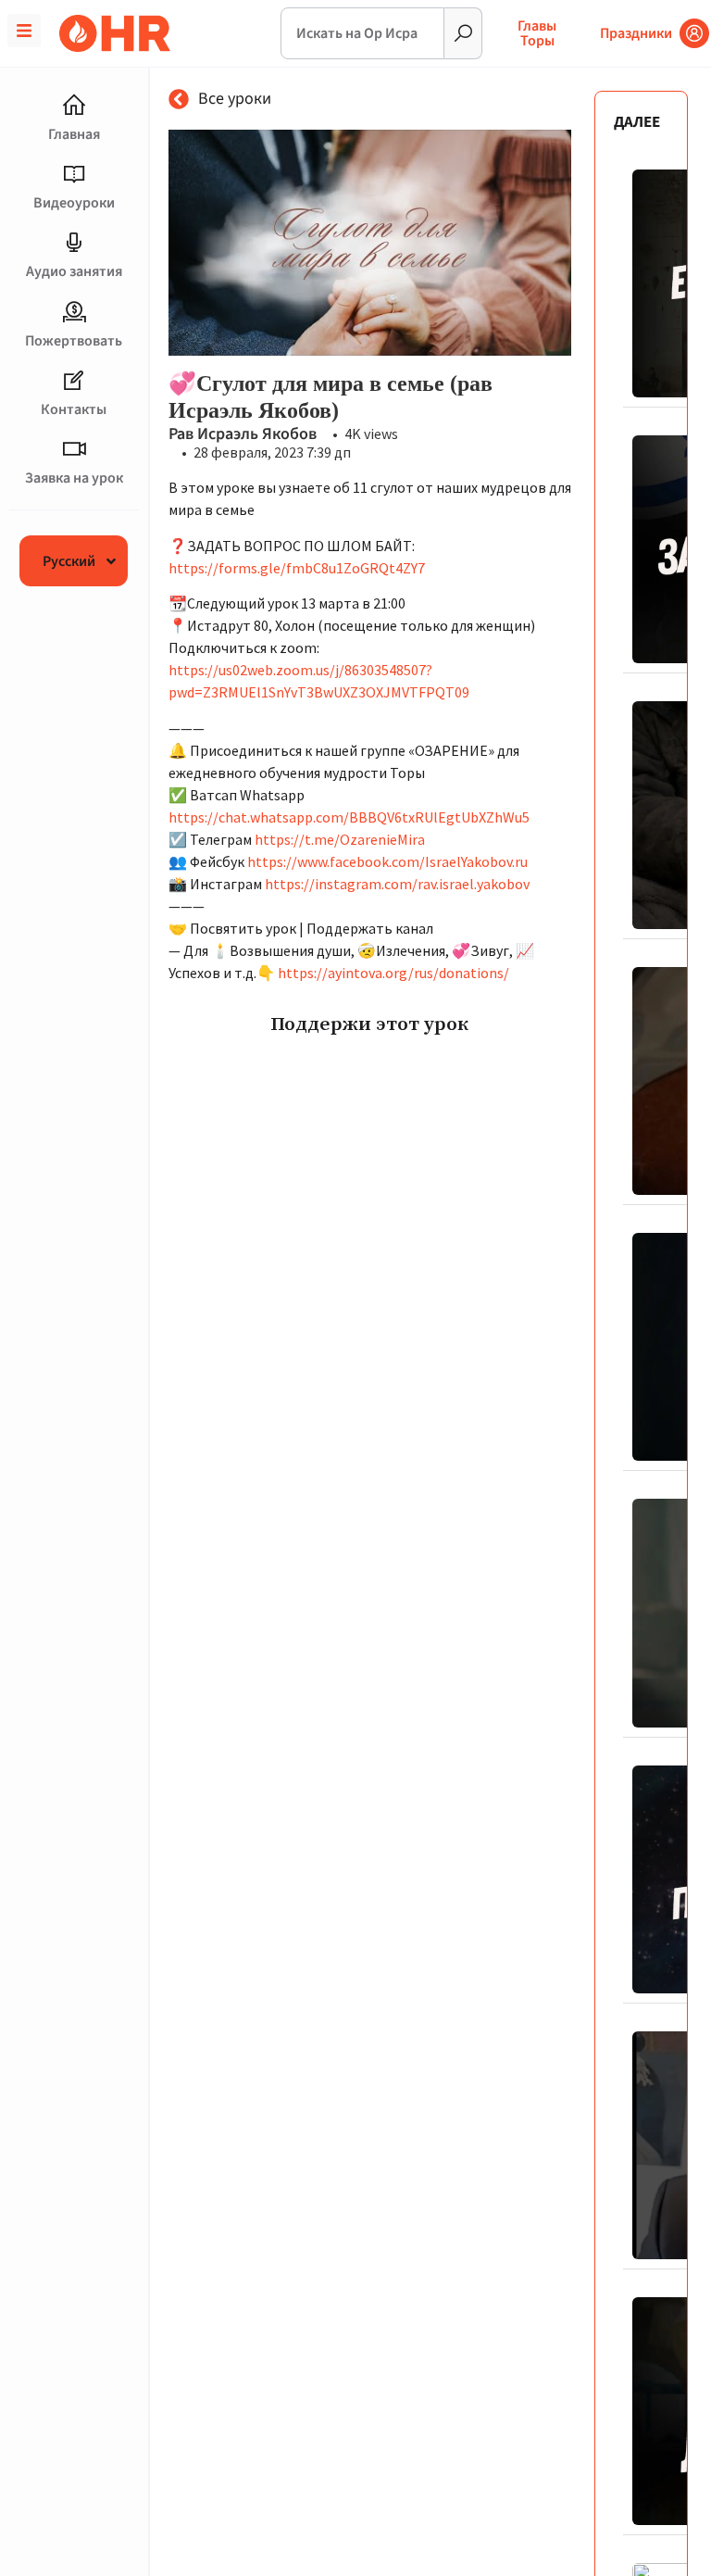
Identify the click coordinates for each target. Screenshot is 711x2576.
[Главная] (74, 106)
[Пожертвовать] (74, 312)
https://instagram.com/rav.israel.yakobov (397, 884)
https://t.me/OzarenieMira (340, 839)
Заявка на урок (74, 478)
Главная (74, 134)
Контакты (74, 409)
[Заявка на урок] (74, 449)
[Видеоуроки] (74, 174)
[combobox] (363, 33)
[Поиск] (463, 33)
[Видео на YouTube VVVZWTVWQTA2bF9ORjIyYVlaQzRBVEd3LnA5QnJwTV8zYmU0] (370, 243)
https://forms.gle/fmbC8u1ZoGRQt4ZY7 (297, 568)
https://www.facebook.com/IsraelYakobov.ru (387, 861)
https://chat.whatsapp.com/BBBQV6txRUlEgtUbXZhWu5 (349, 817)
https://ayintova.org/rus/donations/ (393, 973)
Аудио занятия (74, 271)
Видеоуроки (74, 203)
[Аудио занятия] (74, 243)
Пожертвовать (74, 341)
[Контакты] (74, 381)
